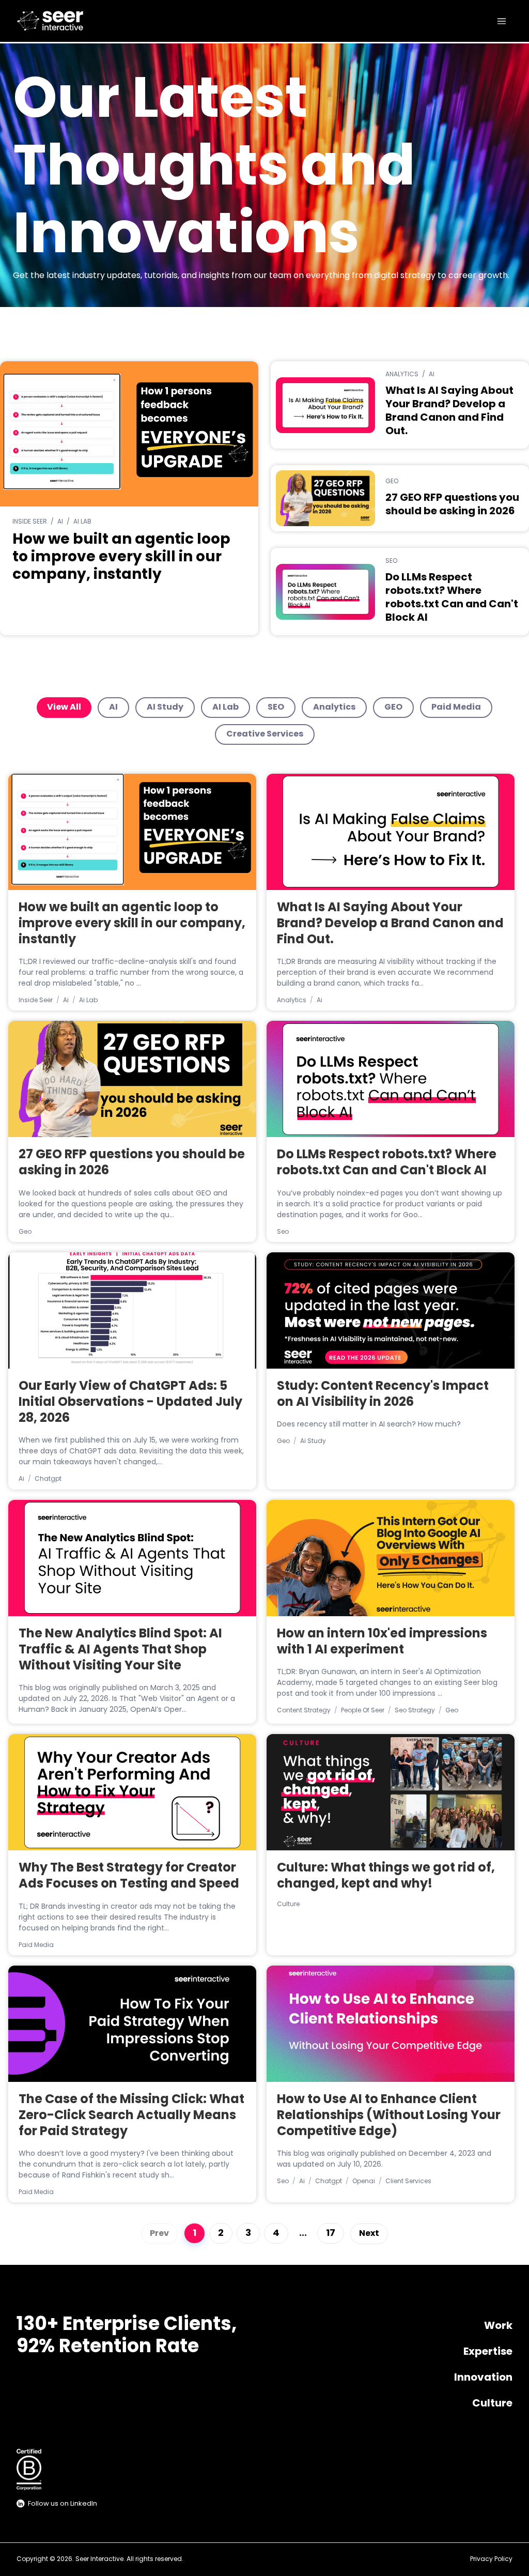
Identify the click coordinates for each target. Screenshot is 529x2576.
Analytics (334, 708)
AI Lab (225, 708)
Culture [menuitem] (492, 2404)
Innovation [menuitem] (483, 2378)
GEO (393, 708)
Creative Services (265, 734)
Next (369, 2234)
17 (331, 2234)
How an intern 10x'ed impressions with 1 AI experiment (382, 1642)
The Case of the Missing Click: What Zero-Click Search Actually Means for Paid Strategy (131, 2116)
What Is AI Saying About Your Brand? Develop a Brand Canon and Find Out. (390, 924)
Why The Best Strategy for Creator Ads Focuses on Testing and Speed (129, 1876)
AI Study (165, 708)
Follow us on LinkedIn (63, 2504)
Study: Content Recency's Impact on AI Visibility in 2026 (383, 1395)
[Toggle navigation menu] (502, 21)
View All (64, 708)
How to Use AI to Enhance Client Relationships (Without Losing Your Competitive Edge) (389, 2116)
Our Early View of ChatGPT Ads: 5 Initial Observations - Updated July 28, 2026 (130, 1403)
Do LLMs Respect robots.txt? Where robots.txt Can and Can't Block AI (387, 1163)
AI (113, 708)
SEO (276, 708)
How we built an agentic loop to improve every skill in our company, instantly (132, 924)
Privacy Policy (491, 2559)
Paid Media (456, 708)
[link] (66, 21)
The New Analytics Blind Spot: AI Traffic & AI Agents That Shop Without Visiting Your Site (120, 1650)
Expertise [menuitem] (488, 2352)
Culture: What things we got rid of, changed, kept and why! (386, 1876)
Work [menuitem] (498, 2326)
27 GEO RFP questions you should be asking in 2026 (132, 1163)
